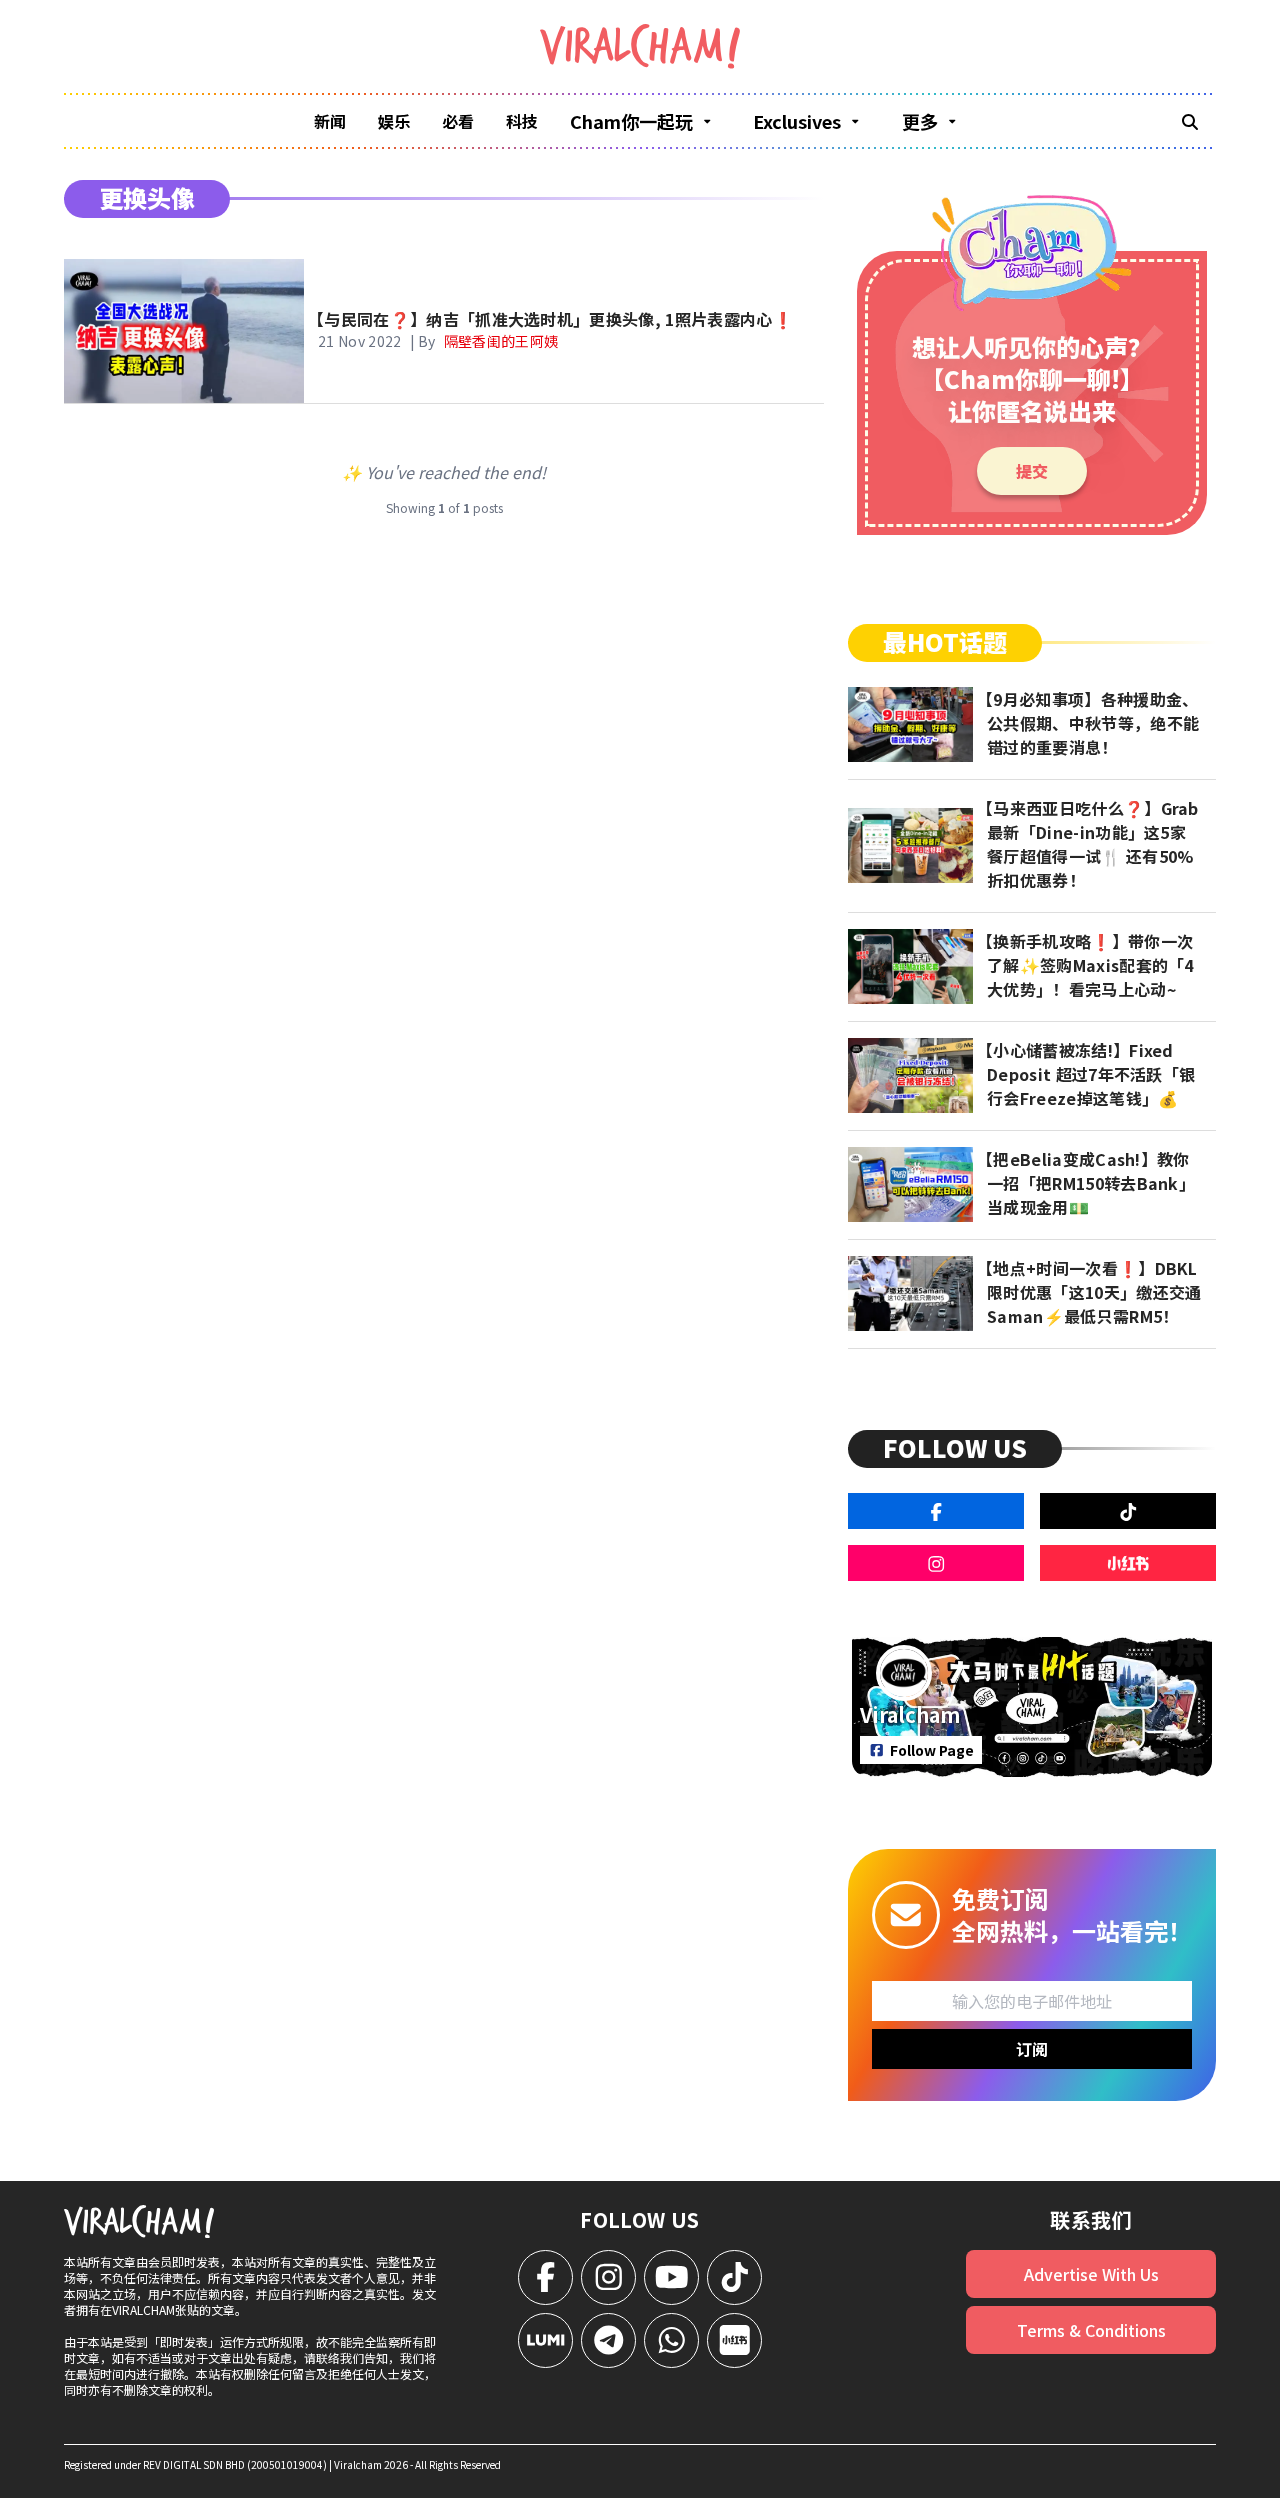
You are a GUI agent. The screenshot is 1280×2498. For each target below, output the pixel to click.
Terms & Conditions (1091, 2330)
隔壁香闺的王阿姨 (501, 341)
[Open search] (1190, 121)
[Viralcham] (640, 46)
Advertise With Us (1091, 2274)
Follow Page (932, 1750)
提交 (1032, 471)
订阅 (1032, 2049)
